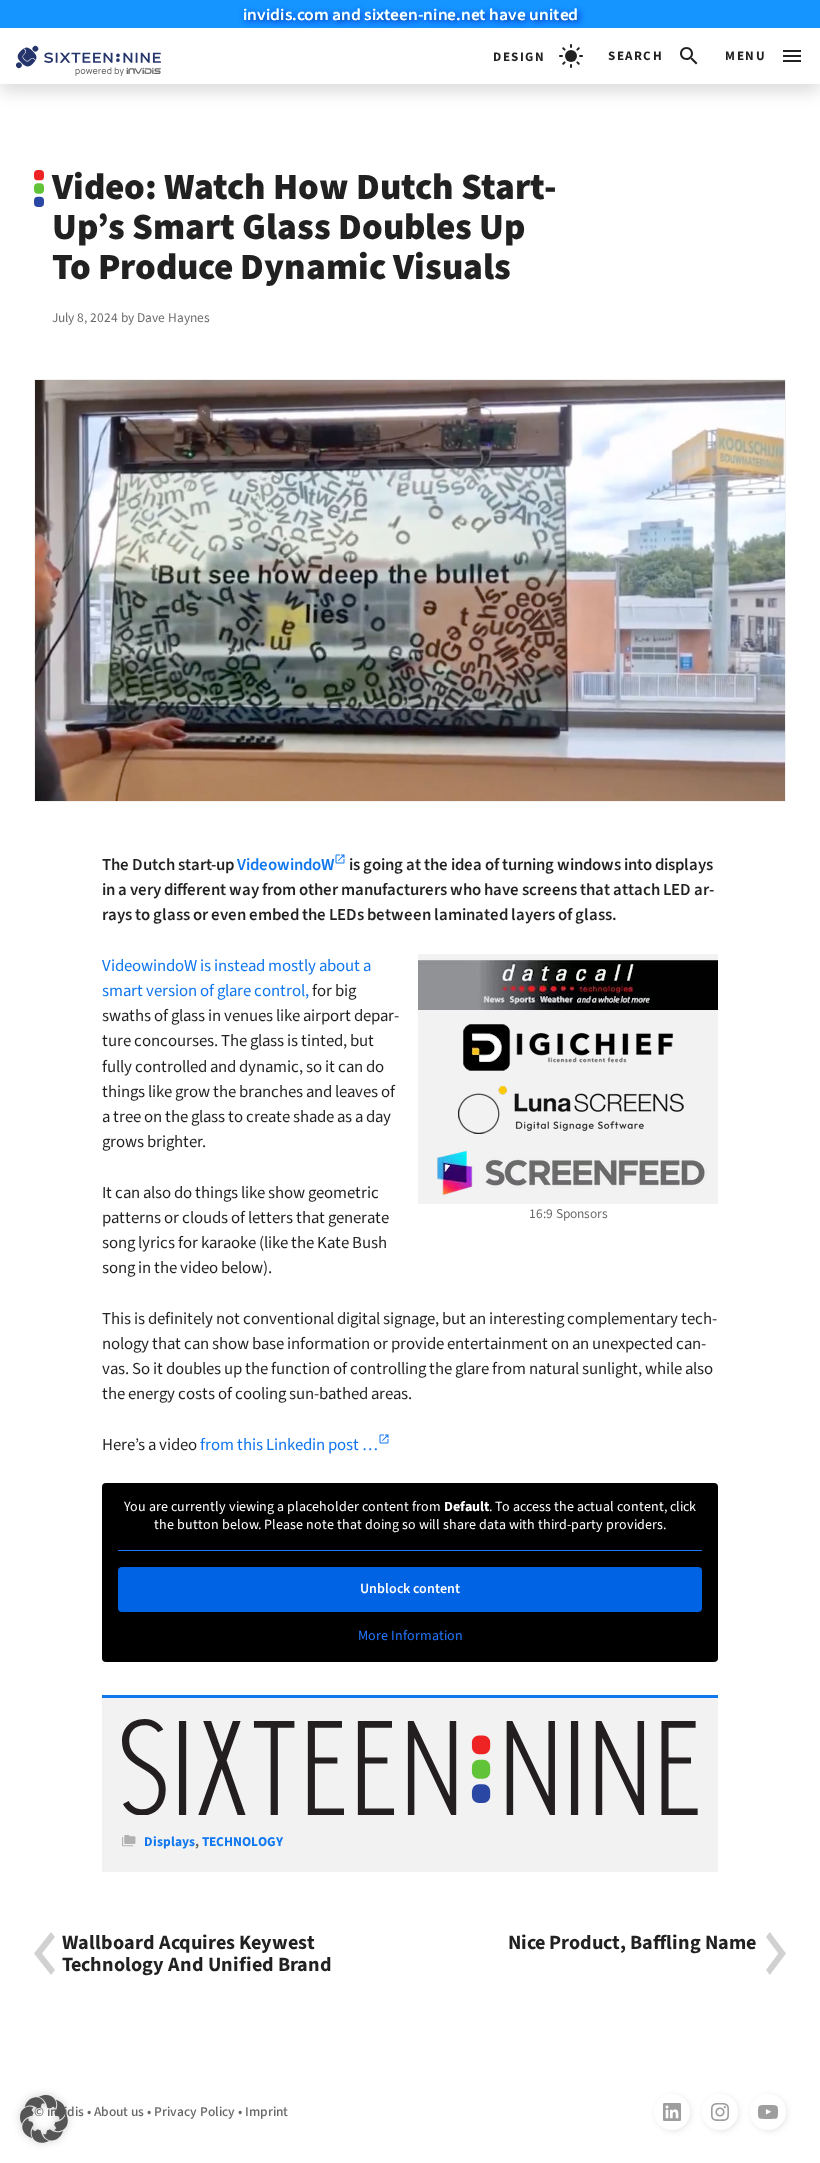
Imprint (266, 2111)
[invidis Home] (80, 56)
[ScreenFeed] (568, 1173)
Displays (169, 1841)
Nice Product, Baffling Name (632, 1944)
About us (119, 2111)
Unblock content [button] (410, 1589)
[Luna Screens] (568, 1110)
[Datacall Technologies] (568, 985)
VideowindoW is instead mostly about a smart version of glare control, (236, 978)
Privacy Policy (194, 2111)
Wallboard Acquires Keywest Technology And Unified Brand (197, 1954)
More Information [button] (410, 1637)
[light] (538, 56)
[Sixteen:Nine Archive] (410, 1810)
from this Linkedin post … (289, 1445)
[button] (654, 56)
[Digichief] (568, 1048)
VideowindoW (285, 865)
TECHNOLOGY (242, 1841)
